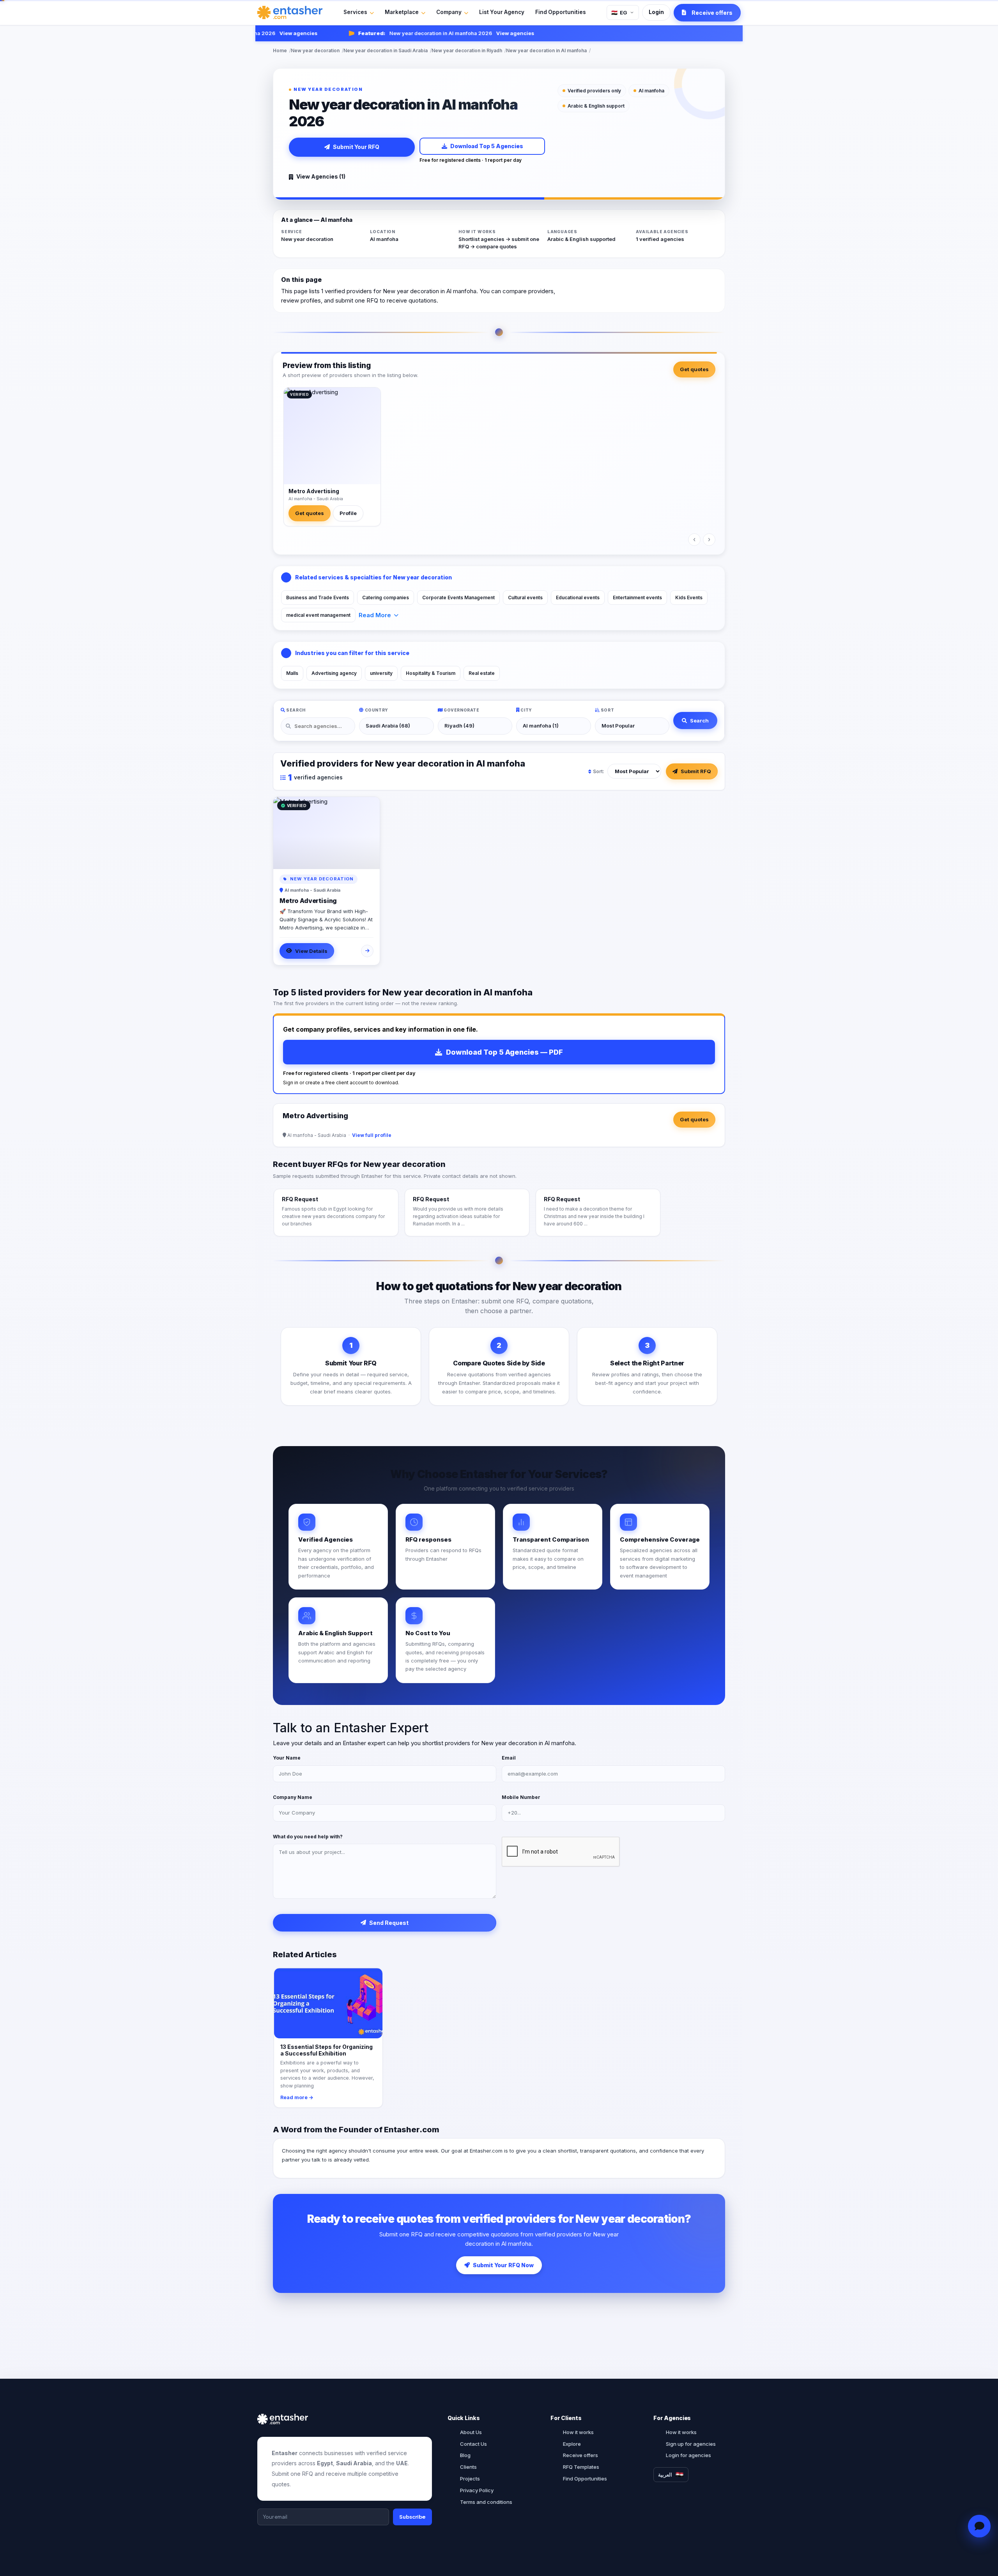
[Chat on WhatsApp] (979, 2526)
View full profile (372, 1135)
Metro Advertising (314, 491)
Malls (292, 673)
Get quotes (694, 369)
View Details (311, 951)
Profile (348, 513)
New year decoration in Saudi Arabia (386, 50)
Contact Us (473, 2444)
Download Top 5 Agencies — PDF (504, 1052)
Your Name (287, 1758)
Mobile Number (521, 1797)
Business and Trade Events (318, 598)
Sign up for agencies (691, 2444)
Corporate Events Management (458, 598)
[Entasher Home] (290, 12)
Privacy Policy (477, 2490)
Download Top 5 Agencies (487, 146)
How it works (578, 2432)
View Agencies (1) (321, 176)
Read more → (297, 2097)
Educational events (578, 598)
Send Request (389, 1923)
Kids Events (689, 598)
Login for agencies (688, 2455)
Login (656, 12)
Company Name (293, 1797)
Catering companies (386, 598)
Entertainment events (637, 598)
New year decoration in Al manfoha (546, 50)
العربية (665, 2475)
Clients (468, 2467)
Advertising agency (334, 673)
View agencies (260, 33)
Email (509, 1758)
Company (449, 12)
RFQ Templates (581, 2467)
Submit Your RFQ (356, 147)
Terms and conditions (486, 2502)
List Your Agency (502, 12)
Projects (470, 2479)
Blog (465, 2455)
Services (355, 12)
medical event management (318, 615)
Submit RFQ (696, 771)
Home (280, 50)
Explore (572, 2444)
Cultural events (525, 598)
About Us (471, 2432)
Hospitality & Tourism (431, 673)
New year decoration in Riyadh (467, 50)
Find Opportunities (561, 12)
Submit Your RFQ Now (503, 2265)
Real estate (482, 673)
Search (699, 721)
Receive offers (580, 2455)
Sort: (599, 771)
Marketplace (402, 12)
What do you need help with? (308, 1837)
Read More (375, 615)
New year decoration (315, 50)
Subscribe (412, 2517)
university (381, 673)
